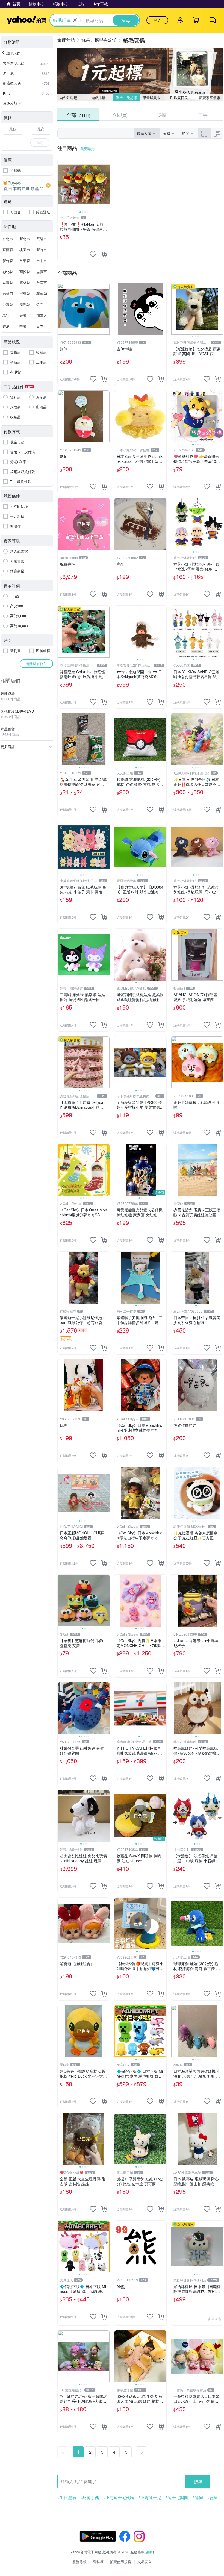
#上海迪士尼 (150, 2498)
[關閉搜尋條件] (75, 20)
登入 (157, 20)
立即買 (120, 115)
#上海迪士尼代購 (119, 2498)
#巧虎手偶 (90, 2498)
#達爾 (198, 2498)
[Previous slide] (61, 184)
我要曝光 (87, 148)
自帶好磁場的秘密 (72, 98)
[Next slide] (106, 184)
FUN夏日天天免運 (183, 98)
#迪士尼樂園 (177, 2498)
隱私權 (98, 2562)
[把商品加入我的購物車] (104, 254)
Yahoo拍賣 (26, 20)
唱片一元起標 (126, 98)
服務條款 (79, 2562)
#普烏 (213, 2498)
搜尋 (198, 2481)
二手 (203, 115)
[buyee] (27, 186)
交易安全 (145, 2562)
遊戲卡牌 (99, 98)
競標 (161, 115)
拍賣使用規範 (120, 2562)
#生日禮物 (67, 2498)
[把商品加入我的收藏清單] (93, 254)
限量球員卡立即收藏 (155, 98)
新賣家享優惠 (210, 98)
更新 (149, 2552)
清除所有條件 (36, 664)
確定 (40, 142)
